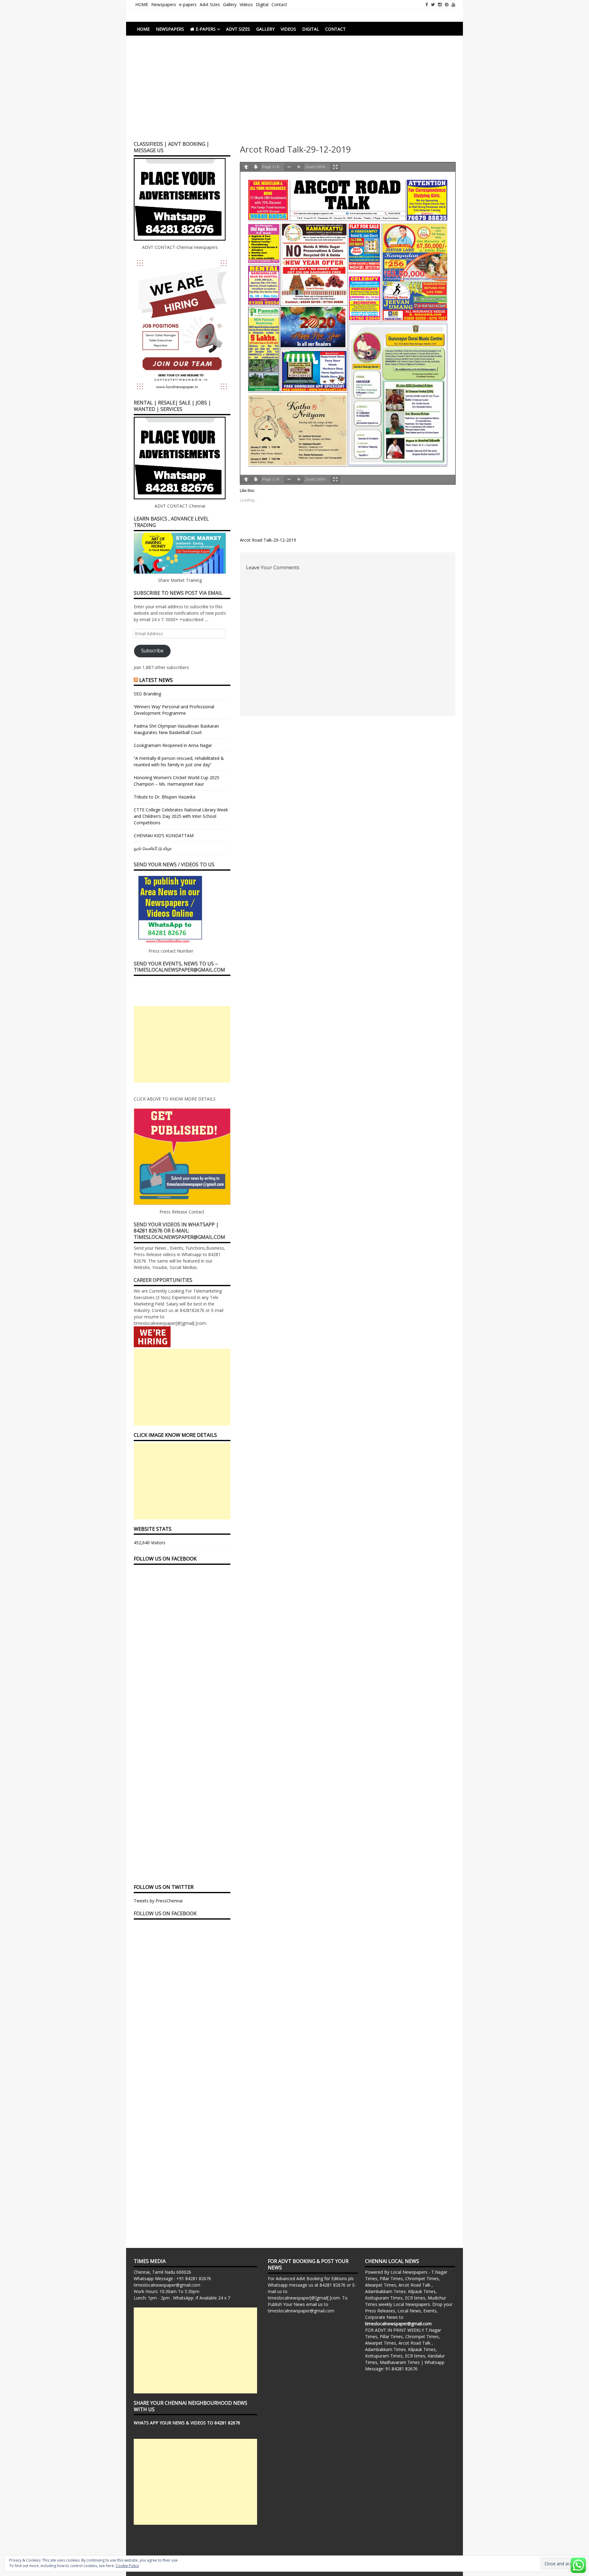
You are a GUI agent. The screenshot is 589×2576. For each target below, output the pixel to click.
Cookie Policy (127, 2566)
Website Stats (153, 1529)
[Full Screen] (335, 167)
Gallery (230, 4)
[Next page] (256, 167)
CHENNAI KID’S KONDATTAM (164, 835)
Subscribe (152, 651)
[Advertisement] (294, 91)
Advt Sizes (210, 4)
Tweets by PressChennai (158, 1901)
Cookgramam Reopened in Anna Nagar (173, 745)
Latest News (156, 680)
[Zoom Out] (289, 167)
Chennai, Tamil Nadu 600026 (162, 2272)
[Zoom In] (299, 167)
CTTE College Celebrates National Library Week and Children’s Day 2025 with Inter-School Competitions (181, 816)
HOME (142, 4)
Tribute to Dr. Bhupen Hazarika (165, 797)
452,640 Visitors (150, 1543)
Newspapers (164, 4)
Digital (262, 4)
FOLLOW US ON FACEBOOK (165, 1559)
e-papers (188, 4)
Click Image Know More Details (175, 1435)
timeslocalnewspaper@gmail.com (167, 2285)
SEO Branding (147, 694)
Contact (279, 4)
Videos (246, 4)
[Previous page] (246, 167)
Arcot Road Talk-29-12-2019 (268, 540)
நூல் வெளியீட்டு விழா (153, 848)
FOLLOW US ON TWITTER (164, 1887)
